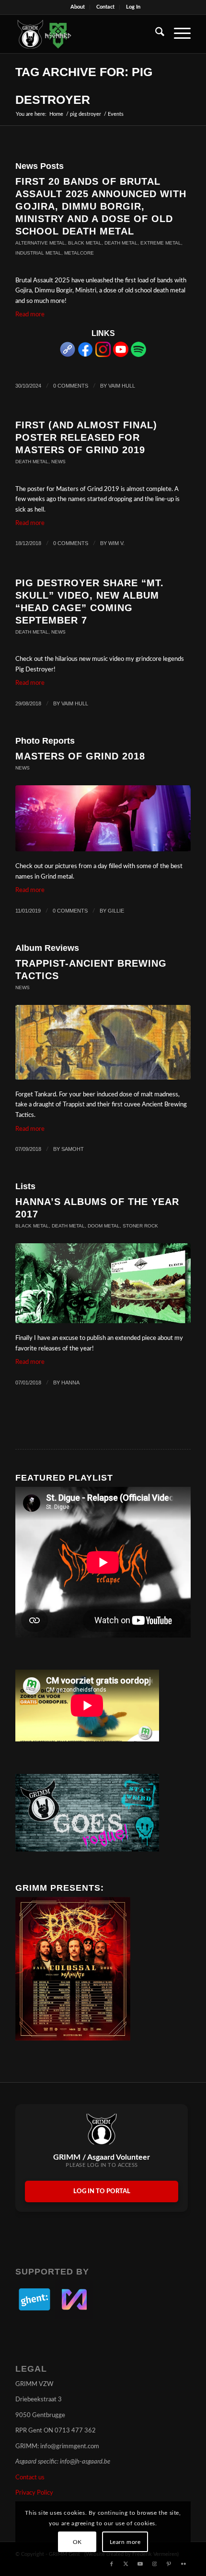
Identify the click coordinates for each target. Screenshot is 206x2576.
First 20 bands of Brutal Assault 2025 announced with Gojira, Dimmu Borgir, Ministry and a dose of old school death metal (101, 206)
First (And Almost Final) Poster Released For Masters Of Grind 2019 (86, 437)
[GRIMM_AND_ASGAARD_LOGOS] (85, 34)
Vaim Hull (122, 386)
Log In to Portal (102, 2191)
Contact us (30, 2478)
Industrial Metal (38, 253)
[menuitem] (78, 7)
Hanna (70, 1383)
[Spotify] (138, 355)
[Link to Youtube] (140, 2564)
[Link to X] (126, 2564)
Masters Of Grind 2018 (80, 756)
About (78, 7)
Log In (133, 7)
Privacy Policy (34, 2493)
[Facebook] (85, 355)
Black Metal (85, 243)
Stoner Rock (140, 1226)
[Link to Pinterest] (169, 2564)
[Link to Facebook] (112, 2564)
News (58, 462)
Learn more (125, 2542)
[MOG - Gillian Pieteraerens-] (103, 819)
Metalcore (79, 253)
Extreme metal (161, 243)
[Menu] (177, 34)
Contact (105, 7)
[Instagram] (103, 355)
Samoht (73, 1149)
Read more (30, 315)
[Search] (155, 34)
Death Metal (121, 243)
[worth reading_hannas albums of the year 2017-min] (103, 1283)
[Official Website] (68, 355)
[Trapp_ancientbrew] (103, 1042)
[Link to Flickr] (183, 2564)
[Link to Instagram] (155, 2564)
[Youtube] (121, 355)
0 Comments (71, 386)
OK (77, 2542)
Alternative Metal (40, 243)
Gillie (116, 911)
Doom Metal (104, 1226)
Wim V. (116, 543)
